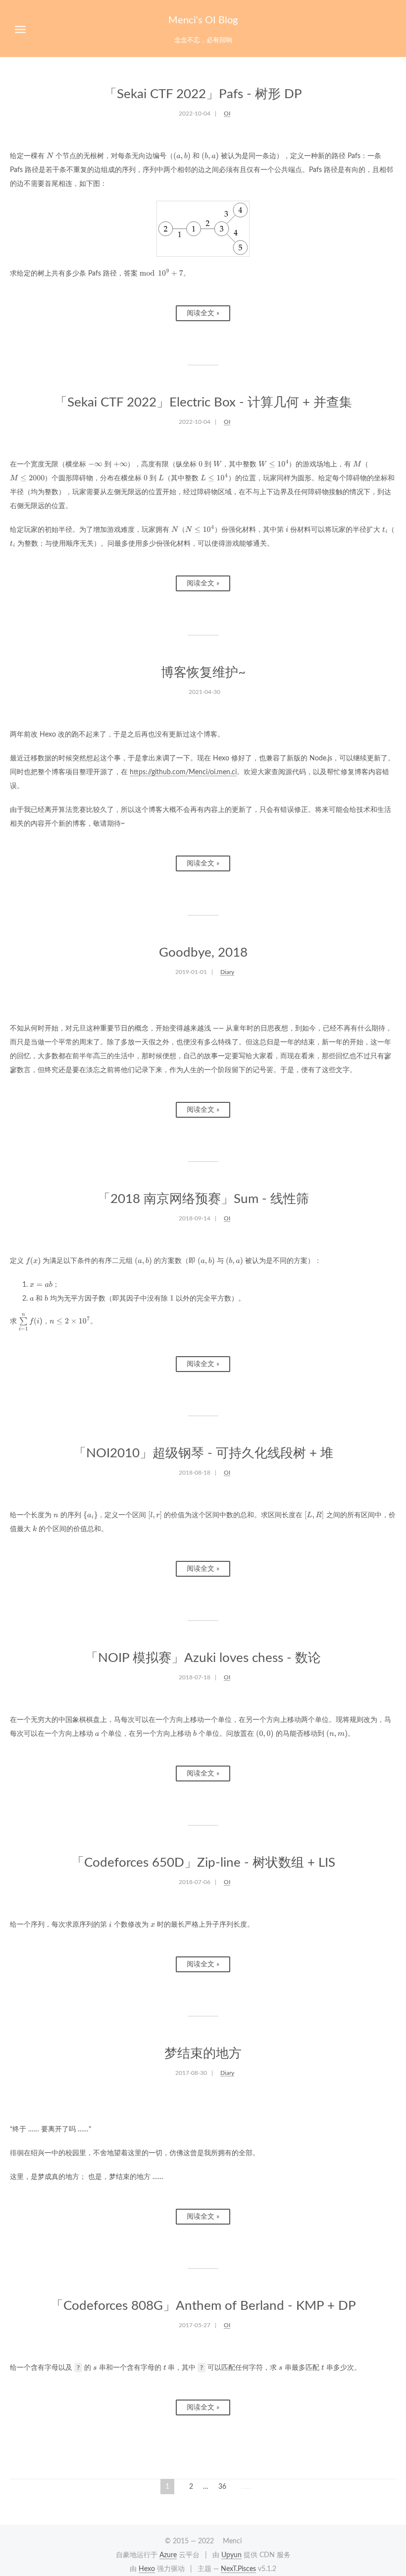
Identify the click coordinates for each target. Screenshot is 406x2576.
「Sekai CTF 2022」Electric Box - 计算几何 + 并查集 (203, 402)
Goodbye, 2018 (203, 953)
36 (222, 2487)
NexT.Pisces (238, 2569)
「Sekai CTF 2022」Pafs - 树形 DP (203, 94)
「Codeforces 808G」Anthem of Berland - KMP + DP (203, 2306)
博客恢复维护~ (203, 673)
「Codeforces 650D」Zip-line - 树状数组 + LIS (203, 1863)
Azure (168, 2555)
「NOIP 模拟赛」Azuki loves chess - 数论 (203, 1658)
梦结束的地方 (203, 2054)
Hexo (147, 2569)
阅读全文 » (203, 313)
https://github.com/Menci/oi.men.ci (183, 772)
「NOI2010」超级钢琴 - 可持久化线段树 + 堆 (203, 1453)
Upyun (231, 2555)
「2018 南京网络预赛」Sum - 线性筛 (203, 1199)
